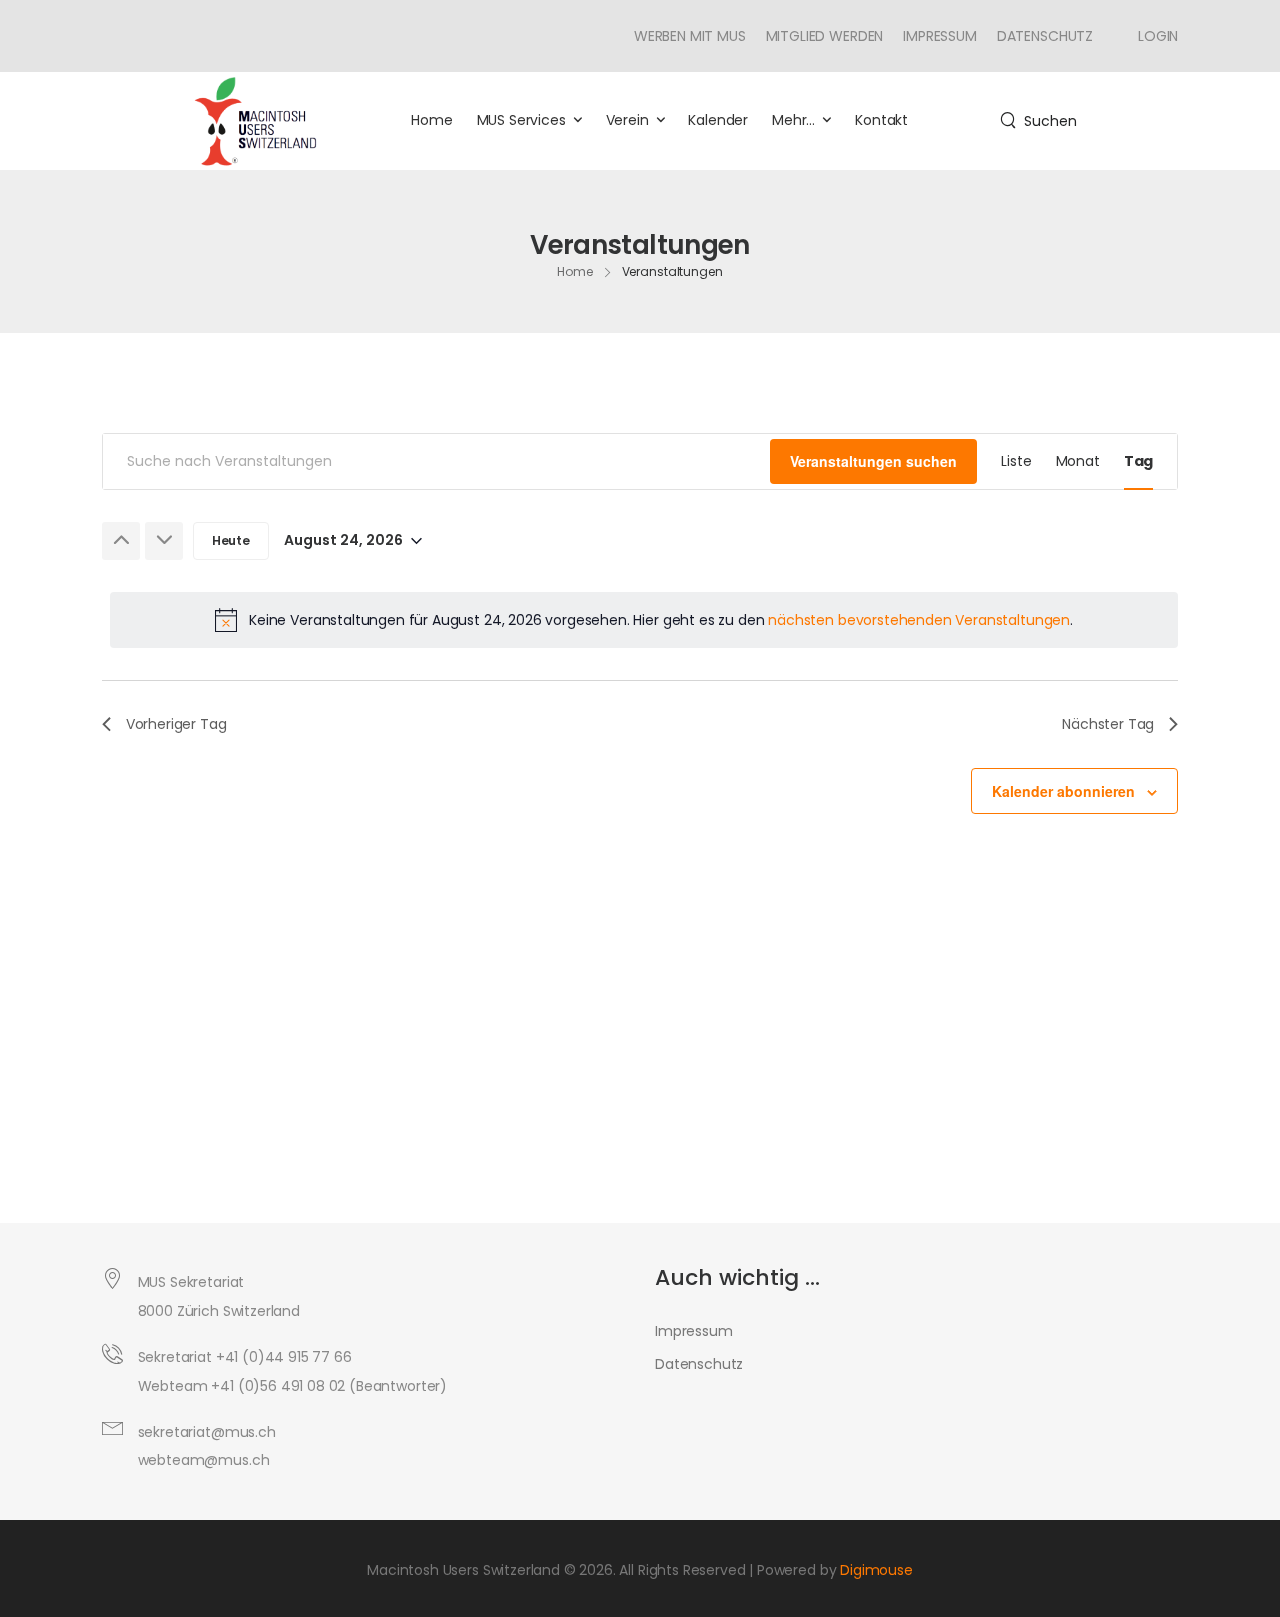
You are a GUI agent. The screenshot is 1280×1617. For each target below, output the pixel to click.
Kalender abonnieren (1063, 791)
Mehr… (793, 120)
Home (431, 120)
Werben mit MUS (690, 36)
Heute (231, 540)
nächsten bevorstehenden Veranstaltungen (919, 620)
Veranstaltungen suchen (873, 461)
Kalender (718, 120)
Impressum (940, 36)
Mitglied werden (825, 36)
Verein (627, 120)
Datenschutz (1045, 36)
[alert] (644, 620)
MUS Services (521, 120)
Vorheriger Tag (176, 724)
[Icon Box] (1150, 36)
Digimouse (876, 1570)
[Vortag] (121, 541)
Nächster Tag (1108, 724)
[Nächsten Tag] (164, 541)
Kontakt (881, 120)
